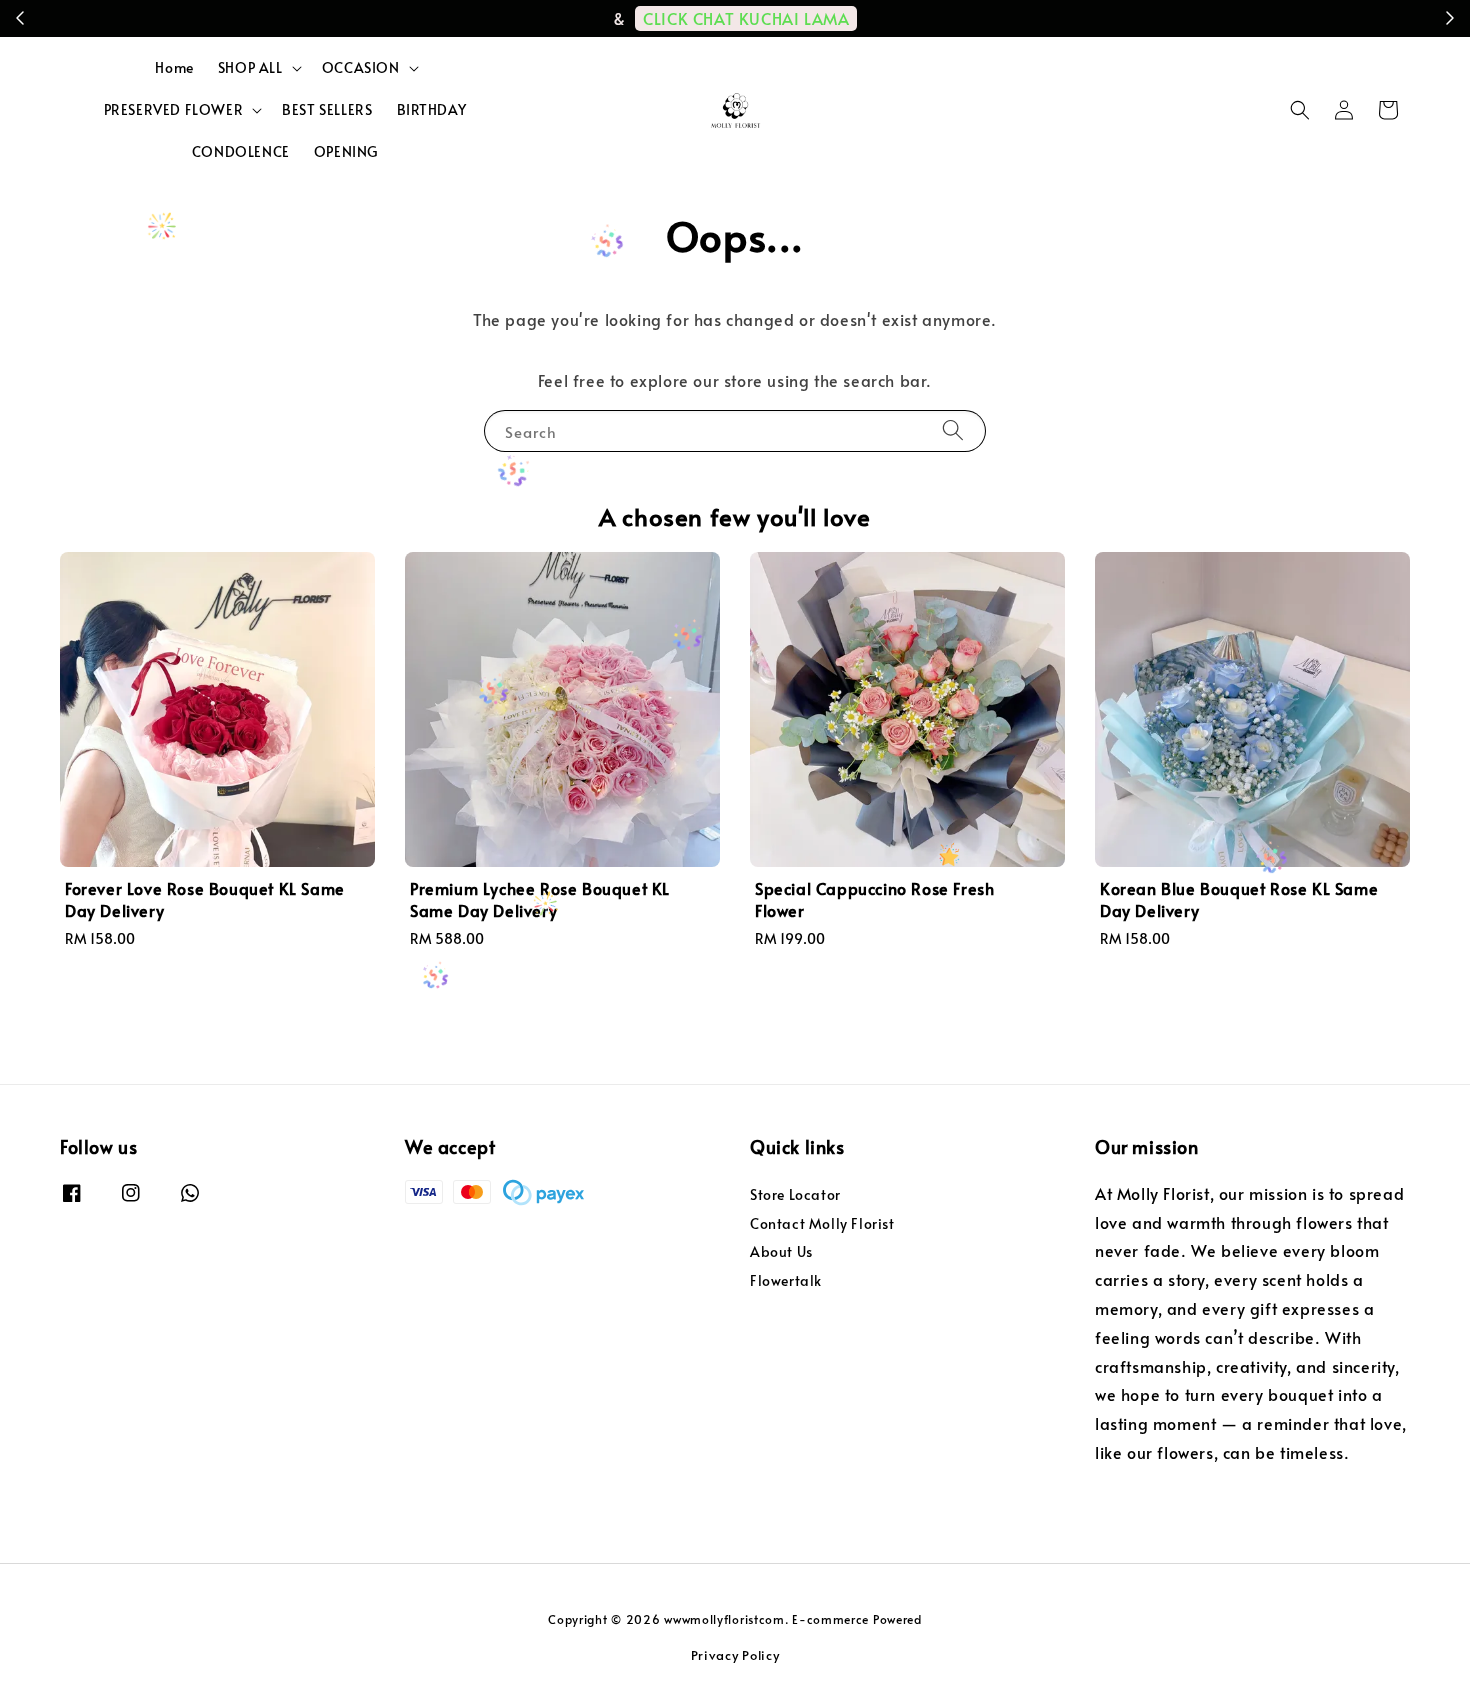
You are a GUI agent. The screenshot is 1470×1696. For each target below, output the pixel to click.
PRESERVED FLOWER (174, 110)
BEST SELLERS (327, 109)
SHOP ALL (250, 68)
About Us (781, 1251)
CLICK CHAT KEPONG (992, 18)
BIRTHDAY (432, 109)
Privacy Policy (735, 1655)
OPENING (346, 151)
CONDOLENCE (241, 151)
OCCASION (361, 68)
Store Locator (795, 1195)
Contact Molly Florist (822, 1223)
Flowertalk (786, 1280)
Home (174, 67)
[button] (1300, 110)
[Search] (953, 430)
